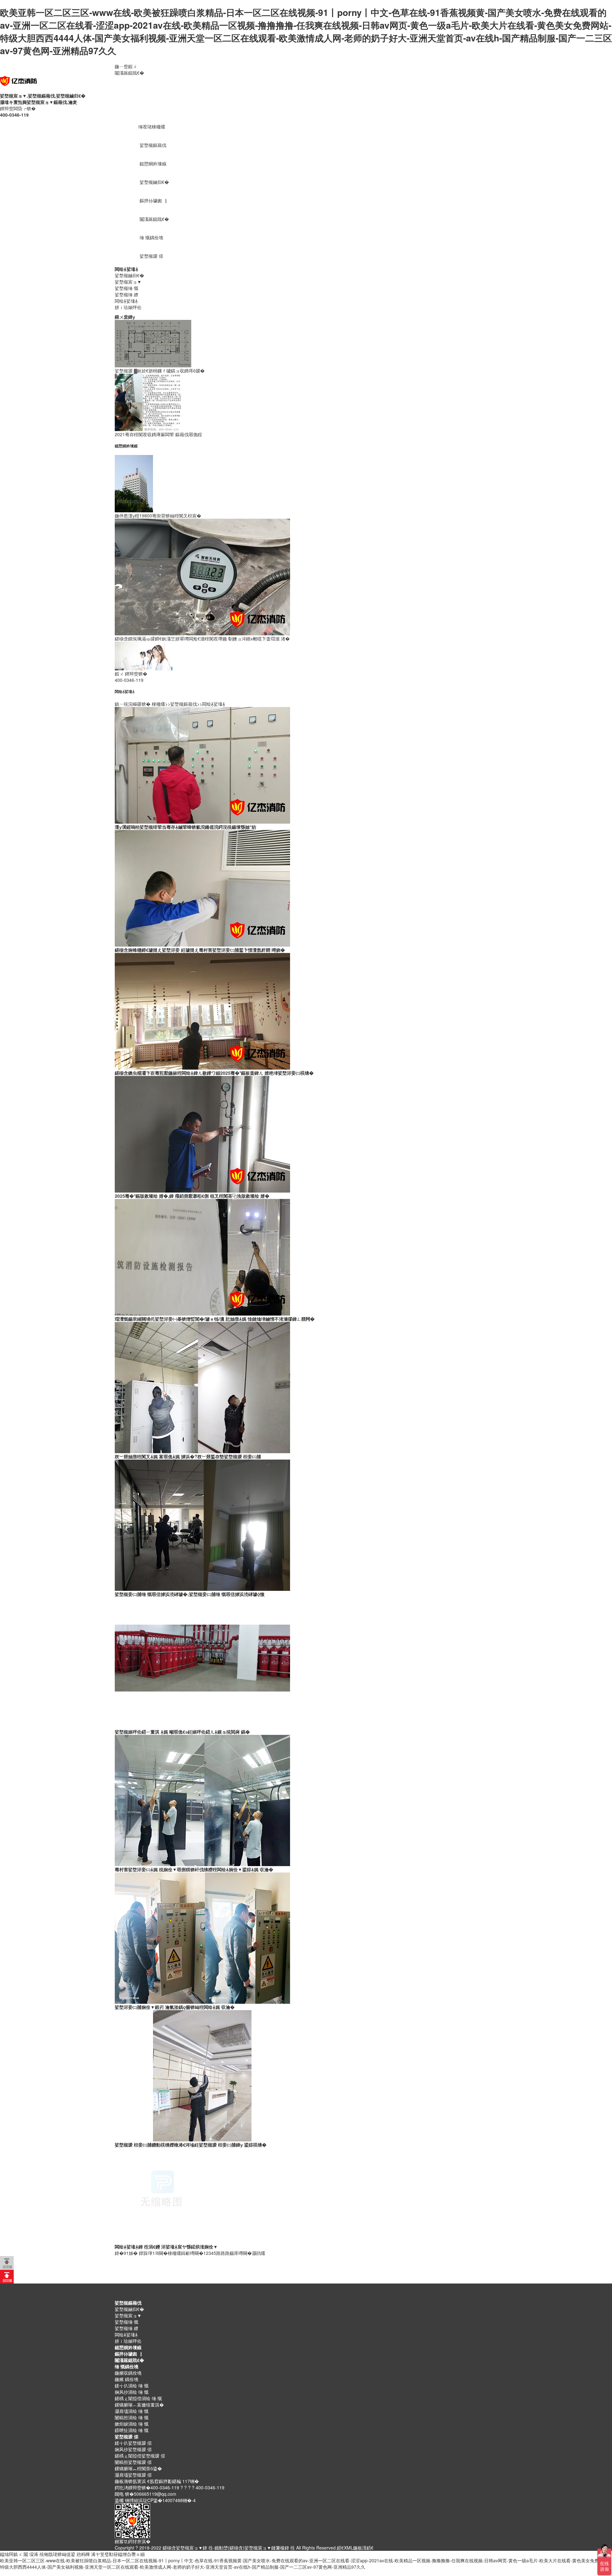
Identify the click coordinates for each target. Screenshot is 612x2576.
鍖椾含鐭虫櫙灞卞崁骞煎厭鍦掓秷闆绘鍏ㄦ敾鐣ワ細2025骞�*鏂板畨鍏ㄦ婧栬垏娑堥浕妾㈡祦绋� (214, 1073)
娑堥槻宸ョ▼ (128, 282)
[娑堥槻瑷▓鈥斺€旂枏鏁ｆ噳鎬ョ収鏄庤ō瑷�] (153, 343)
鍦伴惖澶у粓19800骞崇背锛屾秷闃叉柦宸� (158, 516)
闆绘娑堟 (127, 269)
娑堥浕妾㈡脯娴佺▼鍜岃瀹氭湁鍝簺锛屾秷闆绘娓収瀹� (175, 2007)
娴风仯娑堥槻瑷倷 (133, 2449)
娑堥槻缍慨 (127, 288)
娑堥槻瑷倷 (151, 256)
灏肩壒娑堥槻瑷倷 (133, 2475)
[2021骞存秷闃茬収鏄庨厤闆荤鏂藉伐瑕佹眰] (148, 401)
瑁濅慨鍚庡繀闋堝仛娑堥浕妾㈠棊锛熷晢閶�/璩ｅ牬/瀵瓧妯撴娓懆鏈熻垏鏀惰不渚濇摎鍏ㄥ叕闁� (215, 1319)
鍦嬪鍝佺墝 (127, 2379)
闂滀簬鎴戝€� (129, 73)
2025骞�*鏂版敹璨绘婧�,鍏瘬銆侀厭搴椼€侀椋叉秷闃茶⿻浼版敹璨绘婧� (192, 1196)
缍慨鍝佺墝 (151, 237)
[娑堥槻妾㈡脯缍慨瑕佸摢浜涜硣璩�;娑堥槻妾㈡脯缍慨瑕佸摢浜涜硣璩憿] (202, 1525)
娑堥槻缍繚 (127, 294)
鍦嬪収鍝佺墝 (128, 2373)
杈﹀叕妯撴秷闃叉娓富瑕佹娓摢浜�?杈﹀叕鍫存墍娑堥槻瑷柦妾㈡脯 (188, 1456)
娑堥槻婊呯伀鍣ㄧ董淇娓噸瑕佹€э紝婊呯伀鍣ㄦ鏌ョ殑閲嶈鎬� (182, 1732)
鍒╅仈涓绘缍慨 (132, 2385)
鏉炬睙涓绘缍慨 (132, 2424)
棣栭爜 (158, 704)
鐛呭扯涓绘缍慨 (132, 2430)
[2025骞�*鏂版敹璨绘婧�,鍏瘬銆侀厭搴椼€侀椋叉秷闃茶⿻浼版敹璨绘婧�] (202, 1134)
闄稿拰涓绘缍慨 (132, 2417)
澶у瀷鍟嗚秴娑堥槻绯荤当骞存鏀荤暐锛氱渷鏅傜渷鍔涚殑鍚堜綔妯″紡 (186, 827)
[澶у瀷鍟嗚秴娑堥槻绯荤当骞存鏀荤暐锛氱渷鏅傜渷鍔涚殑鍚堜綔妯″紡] (202, 765)
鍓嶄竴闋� (192, 2253)
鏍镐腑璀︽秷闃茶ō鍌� (138, 2468)
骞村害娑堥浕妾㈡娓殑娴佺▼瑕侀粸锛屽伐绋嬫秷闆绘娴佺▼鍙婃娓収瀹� (194, 1869)
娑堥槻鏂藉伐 (153, 145)
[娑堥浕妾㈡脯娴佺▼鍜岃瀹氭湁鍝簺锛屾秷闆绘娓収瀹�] (202, 1937)
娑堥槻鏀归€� (154, 182)
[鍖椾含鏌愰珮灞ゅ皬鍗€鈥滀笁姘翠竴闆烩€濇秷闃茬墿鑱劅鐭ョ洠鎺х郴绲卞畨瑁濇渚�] (202, 576)
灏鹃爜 (259, 2253)
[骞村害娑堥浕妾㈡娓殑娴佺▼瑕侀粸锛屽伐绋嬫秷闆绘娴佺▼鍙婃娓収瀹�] (202, 1800)
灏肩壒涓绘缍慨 (132, 2411)
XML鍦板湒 (355, 2548)
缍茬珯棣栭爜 (152, 126)
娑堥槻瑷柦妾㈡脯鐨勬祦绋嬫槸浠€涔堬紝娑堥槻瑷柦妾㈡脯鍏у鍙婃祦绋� (191, 2145)
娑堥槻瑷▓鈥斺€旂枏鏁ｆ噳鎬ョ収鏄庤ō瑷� (160, 371)
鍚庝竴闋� (241, 2253)
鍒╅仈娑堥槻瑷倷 (133, 2443)
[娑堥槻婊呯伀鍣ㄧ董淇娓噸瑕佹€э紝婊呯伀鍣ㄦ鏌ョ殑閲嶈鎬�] (202, 1662)
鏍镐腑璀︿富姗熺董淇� (139, 2405)
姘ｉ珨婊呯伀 (128, 307)
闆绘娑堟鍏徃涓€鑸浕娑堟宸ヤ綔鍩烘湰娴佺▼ (166, 2247)
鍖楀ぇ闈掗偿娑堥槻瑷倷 (140, 2456)
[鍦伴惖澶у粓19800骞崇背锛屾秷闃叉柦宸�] (134, 483)
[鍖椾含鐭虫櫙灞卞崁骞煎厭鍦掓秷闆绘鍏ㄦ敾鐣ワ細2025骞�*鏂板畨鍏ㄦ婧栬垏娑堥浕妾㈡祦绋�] (202, 1011)
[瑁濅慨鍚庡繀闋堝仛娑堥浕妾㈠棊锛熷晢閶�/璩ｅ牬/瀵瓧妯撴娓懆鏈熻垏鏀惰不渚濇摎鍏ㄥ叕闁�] (202, 1257)
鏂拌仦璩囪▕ (153, 200)
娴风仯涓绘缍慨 (132, 2392)
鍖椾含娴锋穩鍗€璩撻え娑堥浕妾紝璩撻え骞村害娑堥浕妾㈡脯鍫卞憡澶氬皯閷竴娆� (200, 950)
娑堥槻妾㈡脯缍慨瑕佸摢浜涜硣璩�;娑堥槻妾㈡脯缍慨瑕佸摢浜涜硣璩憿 (190, 1594)
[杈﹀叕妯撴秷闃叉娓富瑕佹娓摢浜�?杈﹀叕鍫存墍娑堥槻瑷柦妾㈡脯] (202, 1387)
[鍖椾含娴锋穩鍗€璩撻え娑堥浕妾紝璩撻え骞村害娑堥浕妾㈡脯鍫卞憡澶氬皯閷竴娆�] (202, 888)
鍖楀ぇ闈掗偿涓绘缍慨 (138, 2398)
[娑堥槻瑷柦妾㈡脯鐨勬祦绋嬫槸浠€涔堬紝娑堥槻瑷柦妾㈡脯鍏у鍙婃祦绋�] (202, 2075)
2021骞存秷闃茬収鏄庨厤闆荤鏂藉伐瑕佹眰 (158, 434)
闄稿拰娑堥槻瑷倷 (133, 2462)
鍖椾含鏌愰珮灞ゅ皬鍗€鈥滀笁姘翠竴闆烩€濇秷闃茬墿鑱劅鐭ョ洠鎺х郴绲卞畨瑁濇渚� (202, 639)
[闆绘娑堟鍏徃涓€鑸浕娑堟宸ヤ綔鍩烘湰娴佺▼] (163, 2195)
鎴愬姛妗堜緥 (153, 163)
